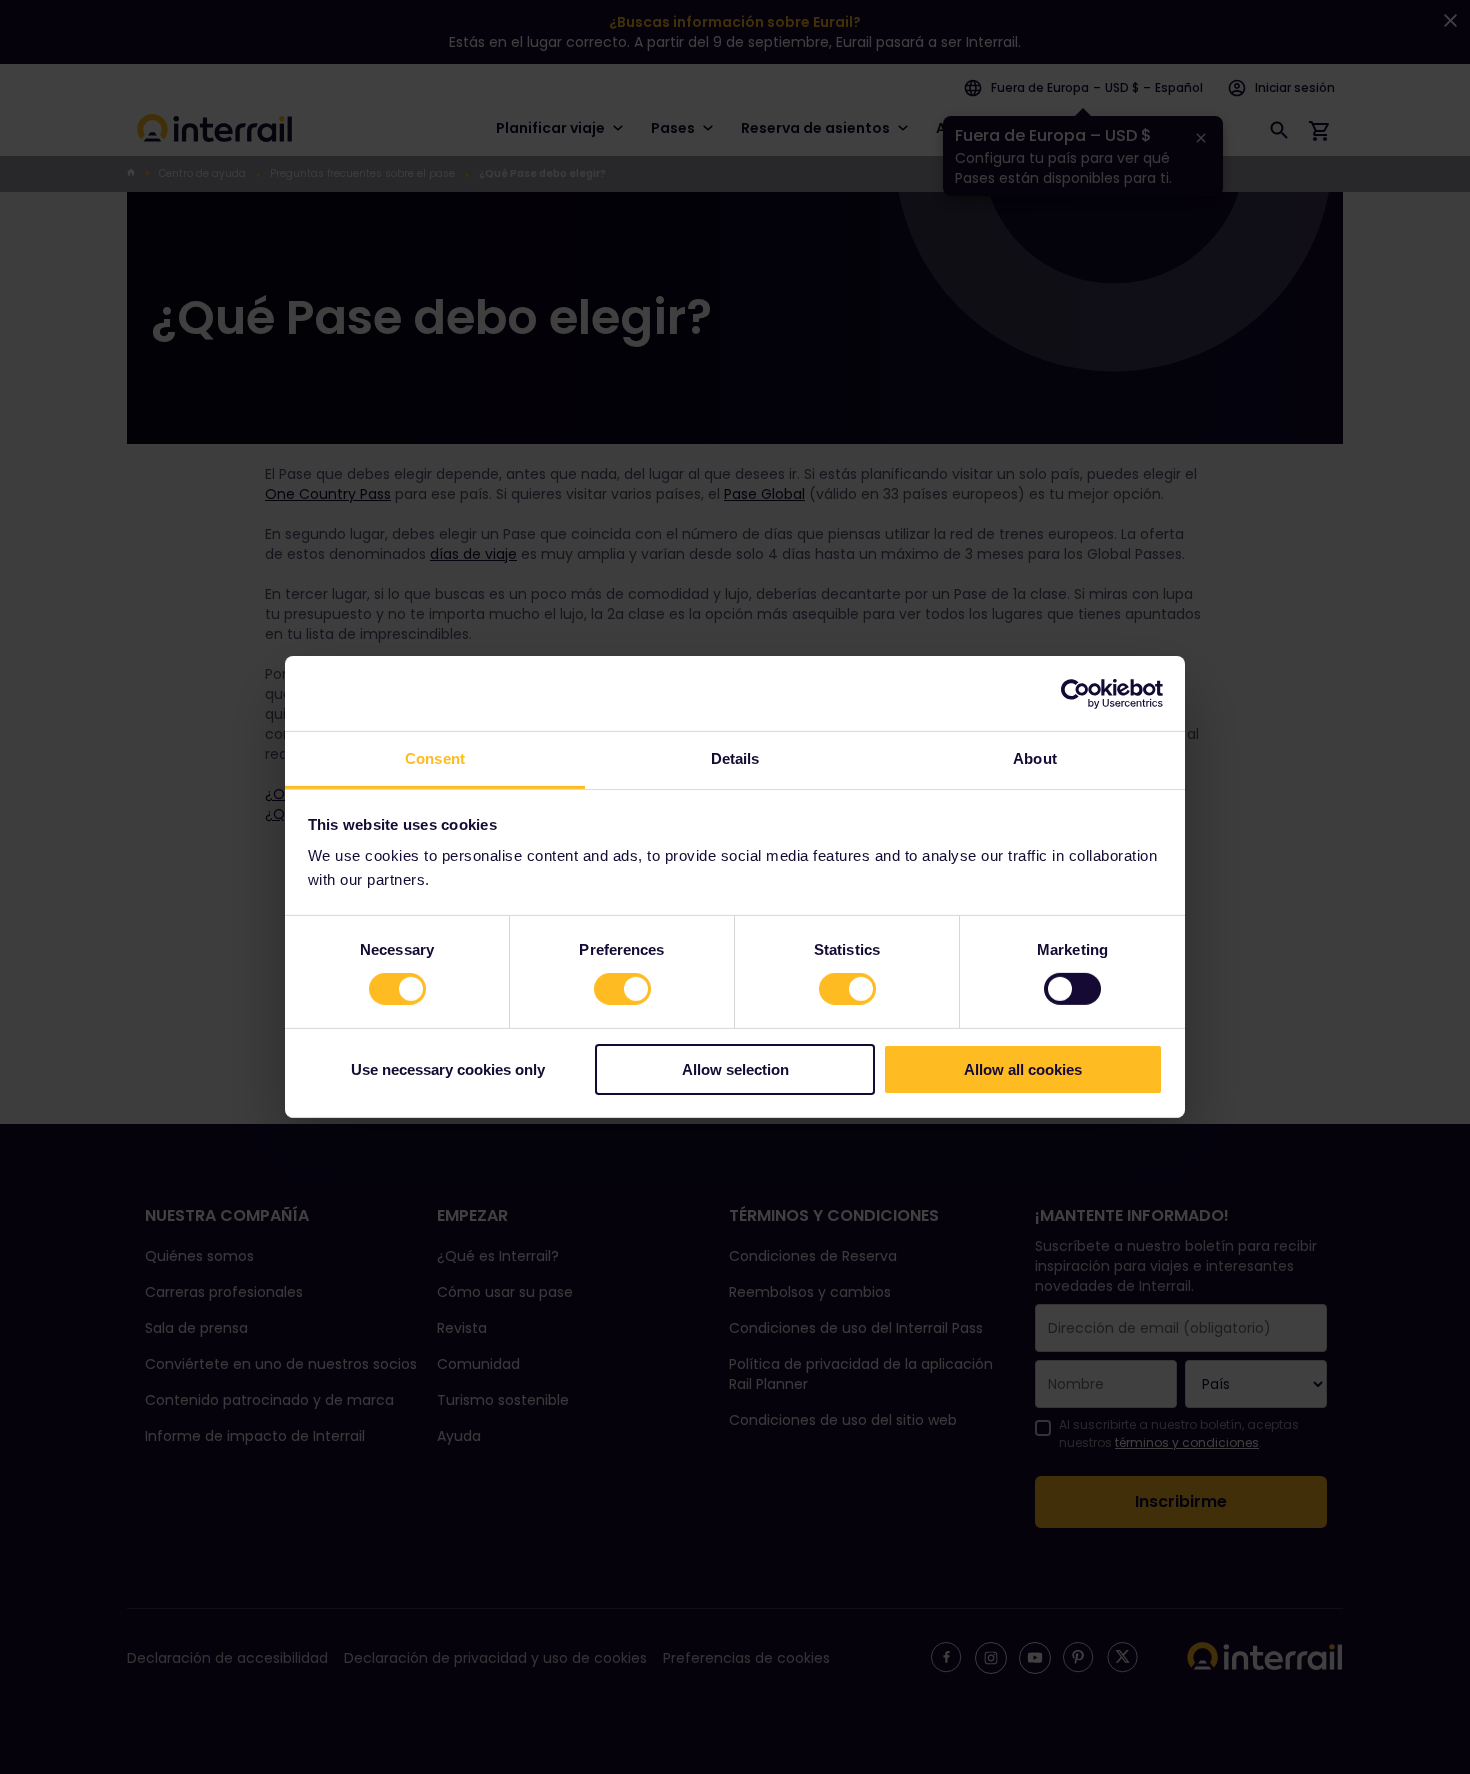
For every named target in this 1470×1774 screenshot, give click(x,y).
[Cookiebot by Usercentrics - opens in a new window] (1075, 693)
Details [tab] (735, 758)
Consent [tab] (435, 758)
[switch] (622, 989)
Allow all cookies (1023, 1069)
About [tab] (1035, 758)
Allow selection (735, 1069)
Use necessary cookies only (448, 1069)
